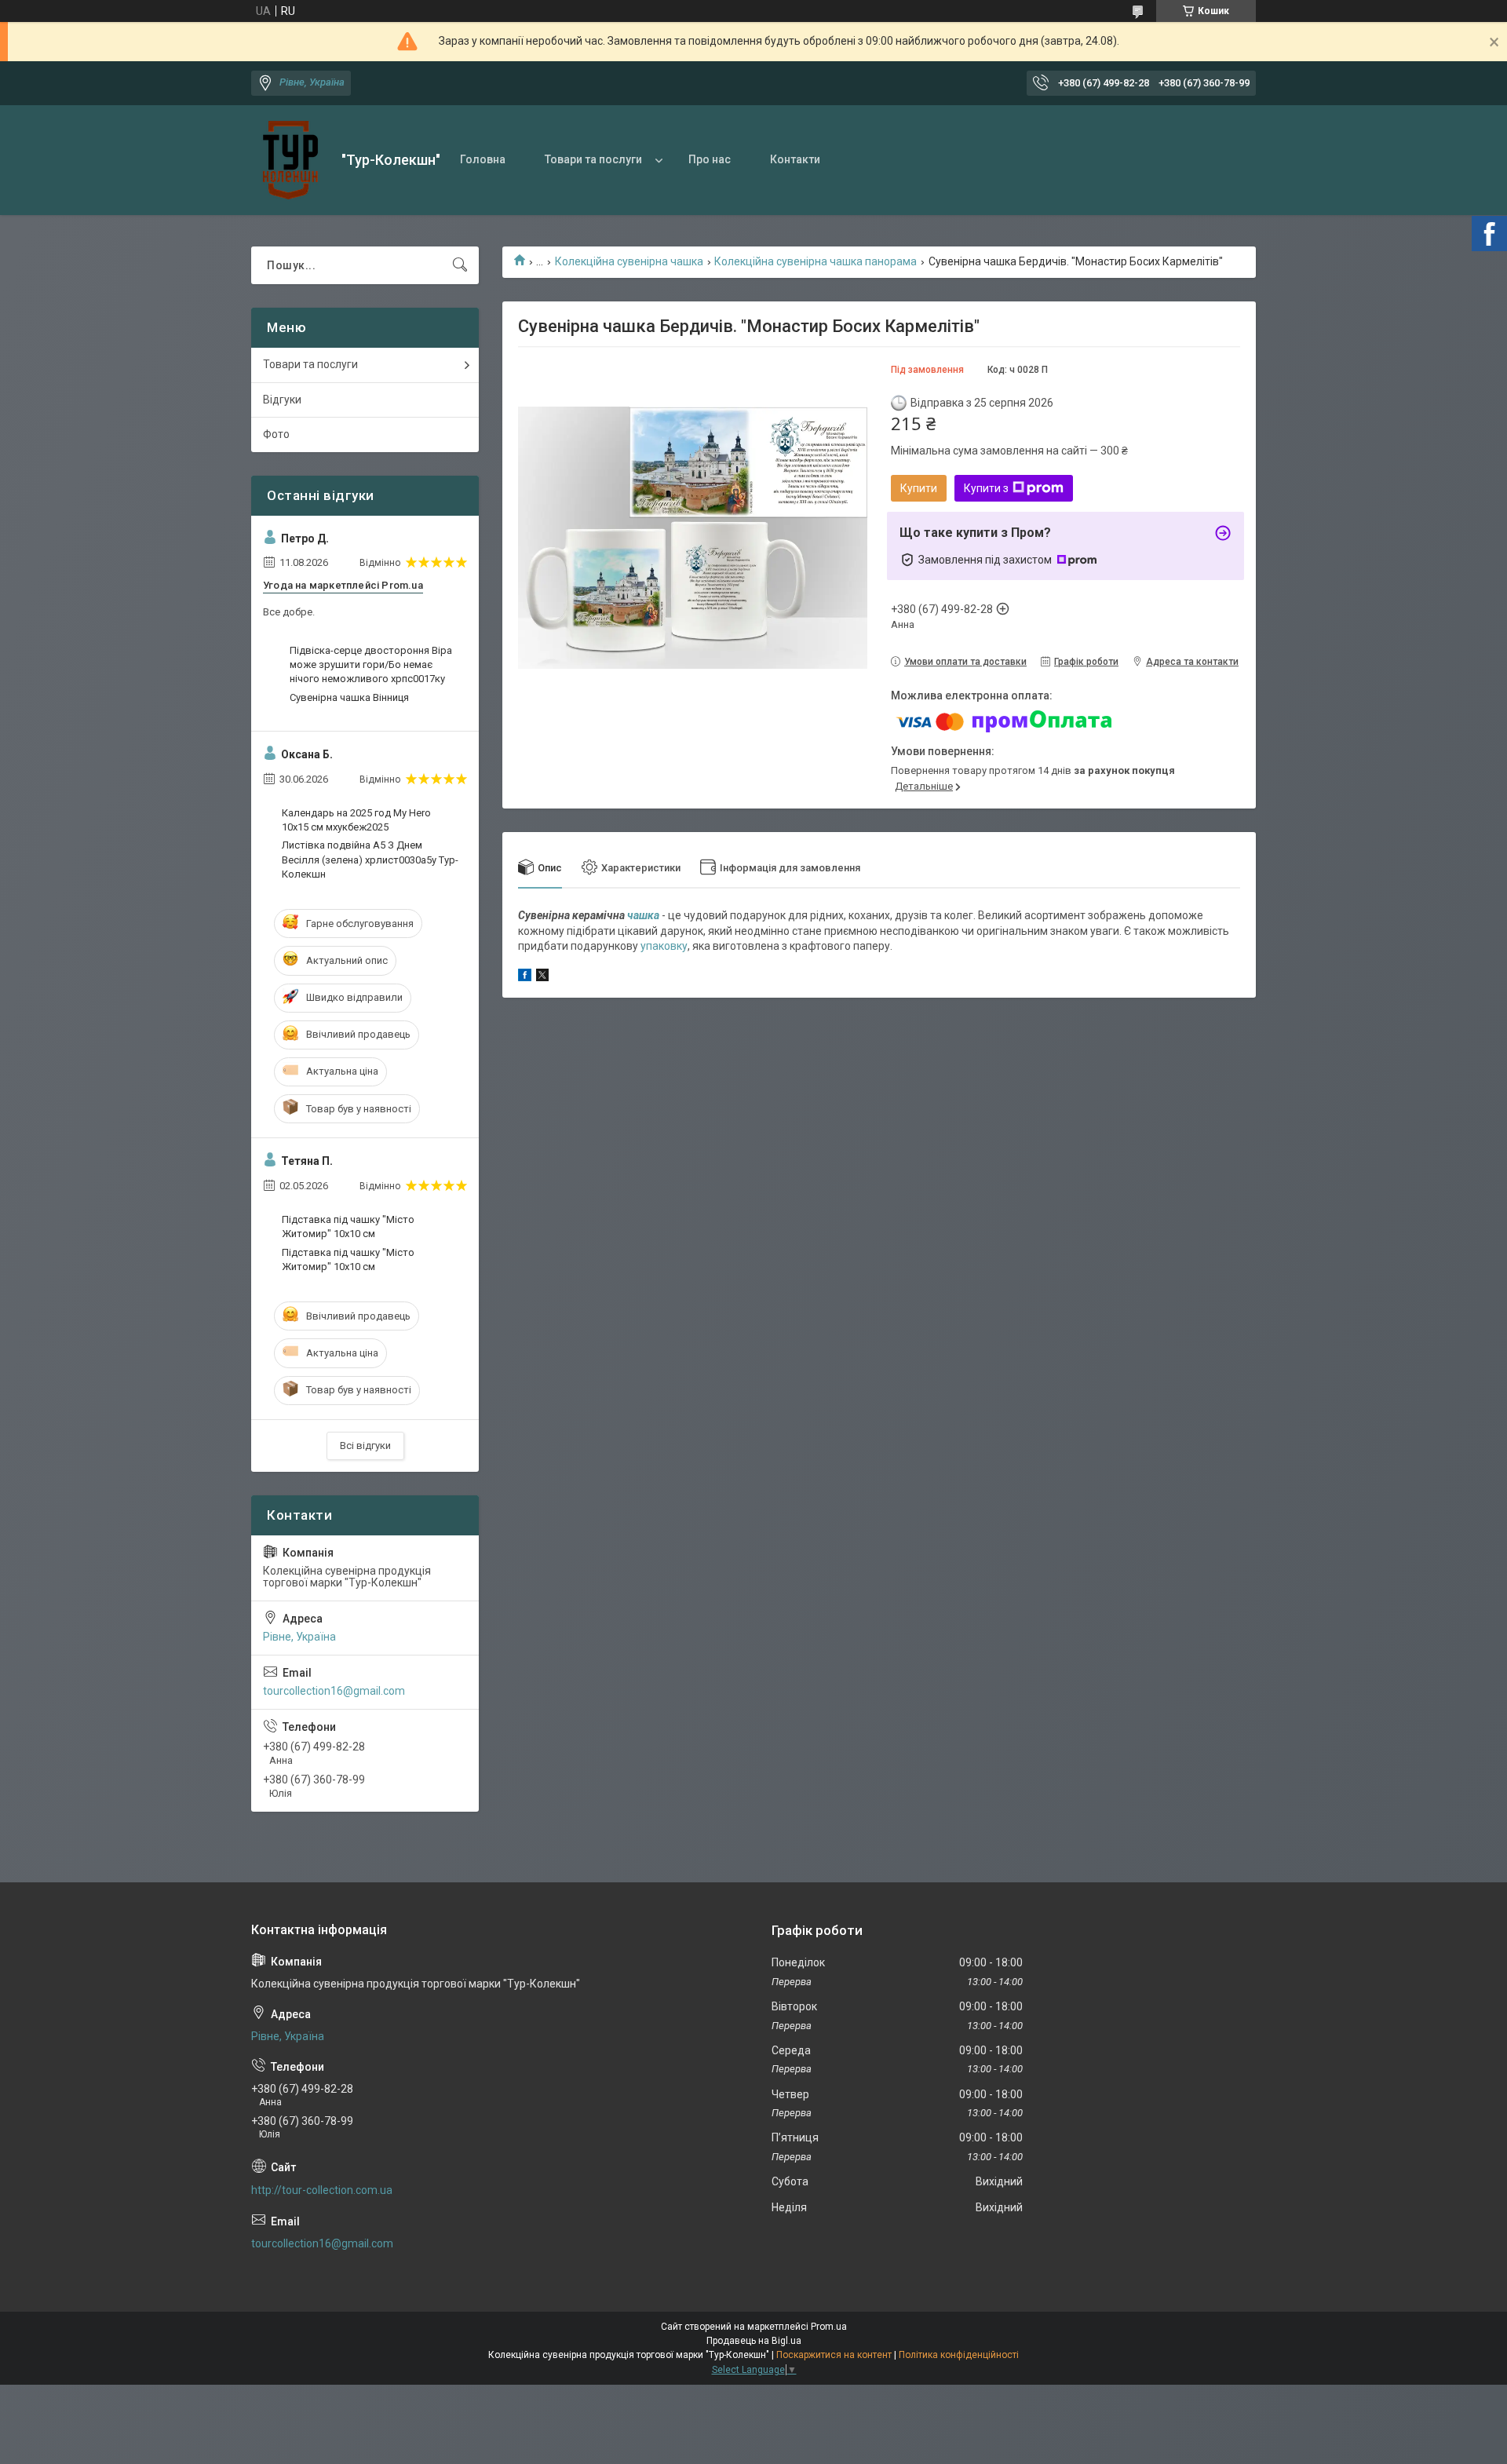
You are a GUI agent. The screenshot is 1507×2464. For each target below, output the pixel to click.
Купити (919, 488)
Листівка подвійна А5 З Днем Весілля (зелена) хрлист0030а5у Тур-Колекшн (370, 859)
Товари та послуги (593, 159)
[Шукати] (460, 265)
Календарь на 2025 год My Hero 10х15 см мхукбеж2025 (356, 820)
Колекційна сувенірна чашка (629, 261)
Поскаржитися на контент (834, 2355)
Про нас (710, 159)
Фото (276, 434)
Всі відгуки (365, 1446)
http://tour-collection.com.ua (322, 2190)
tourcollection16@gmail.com (334, 1691)
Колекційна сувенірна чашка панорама (816, 261)
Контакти (795, 159)
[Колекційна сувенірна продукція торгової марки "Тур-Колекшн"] (290, 160)
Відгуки (282, 400)
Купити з (986, 488)
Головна (483, 159)
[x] (542, 977)
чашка (643, 915)
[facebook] (525, 977)
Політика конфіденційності (959, 2355)
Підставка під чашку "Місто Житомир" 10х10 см (348, 1227)
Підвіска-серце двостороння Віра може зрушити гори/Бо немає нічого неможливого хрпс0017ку (371, 664)
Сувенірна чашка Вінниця (349, 697)
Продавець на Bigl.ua (754, 2341)
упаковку (664, 946)
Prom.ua (829, 2327)
